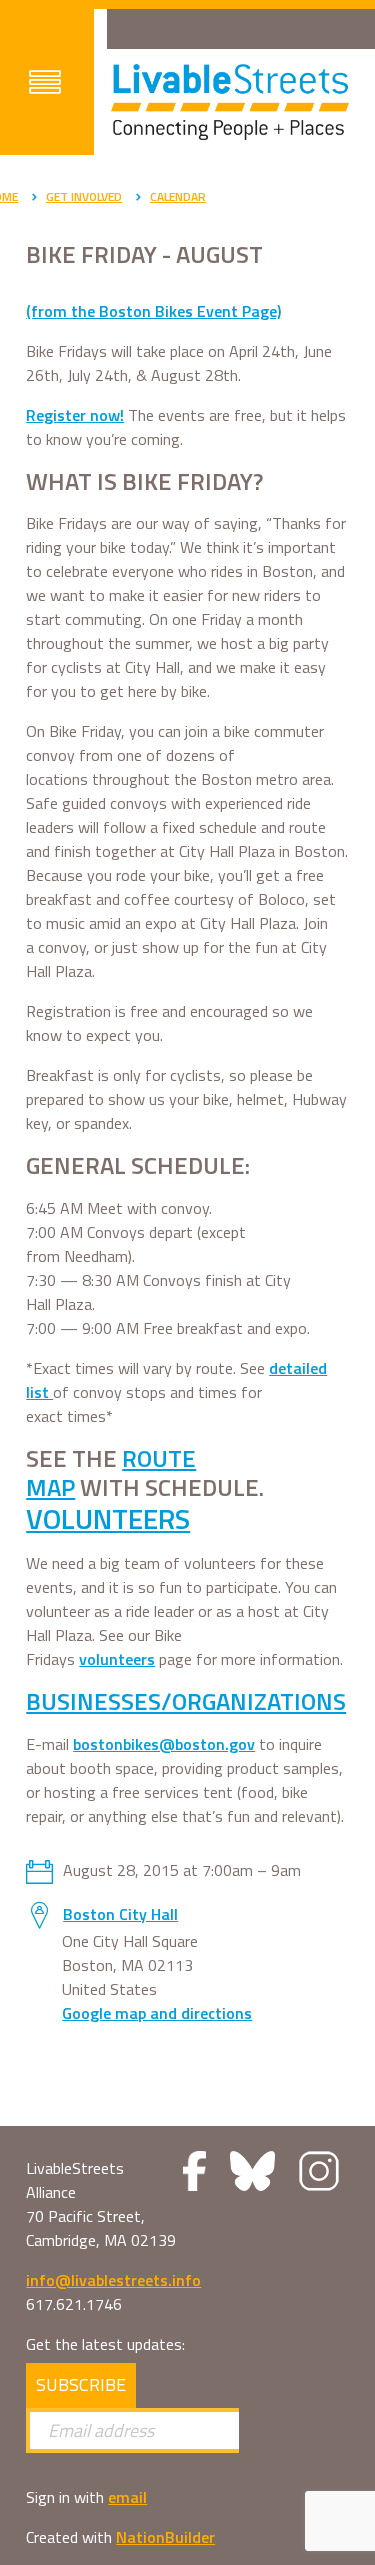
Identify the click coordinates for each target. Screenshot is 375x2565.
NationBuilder (165, 2537)
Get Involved (84, 196)
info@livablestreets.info (113, 2280)
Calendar (178, 196)
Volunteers (108, 1518)
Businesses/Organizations (186, 1701)
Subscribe (81, 2384)
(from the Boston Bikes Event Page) (153, 311)
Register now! (75, 415)
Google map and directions (157, 2013)
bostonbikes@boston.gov (164, 1744)
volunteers (117, 1659)
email (127, 2497)
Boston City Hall (120, 1914)
